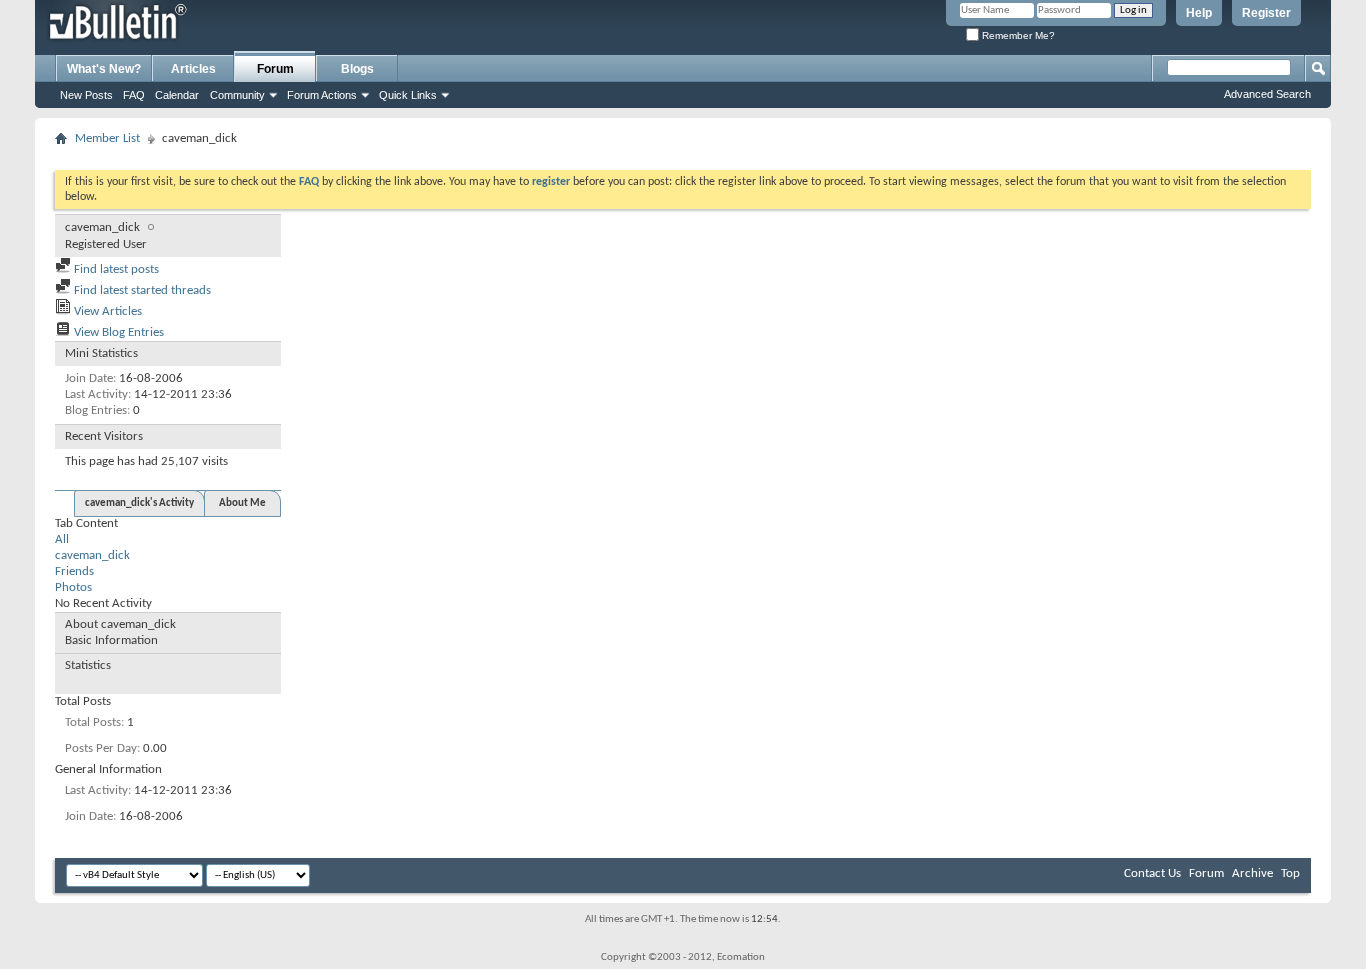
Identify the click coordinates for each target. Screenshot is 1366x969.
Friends (74, 571)
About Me (242, 503)
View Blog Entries (117, 332)
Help (1199, 13)
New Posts (86, 95)
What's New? (104, 69)
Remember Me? (1017, 35)
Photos (73, 587)
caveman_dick (92, 555)
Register (1266, 13)
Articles (193, 69)
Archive (1252, 873)
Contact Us (1152, 873)
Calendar (177, 95)
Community (237, 95)
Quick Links (408, 95)
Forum (275, 69)
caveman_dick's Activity (139, 503)
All (62, 539)
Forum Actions (322, 95)
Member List (107, 138)
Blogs (357, 69)
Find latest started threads (141, 290)
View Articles (106, 311)
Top (1290, 873)
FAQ (134, 95)
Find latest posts (115, 269)
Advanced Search (1267, 94)
